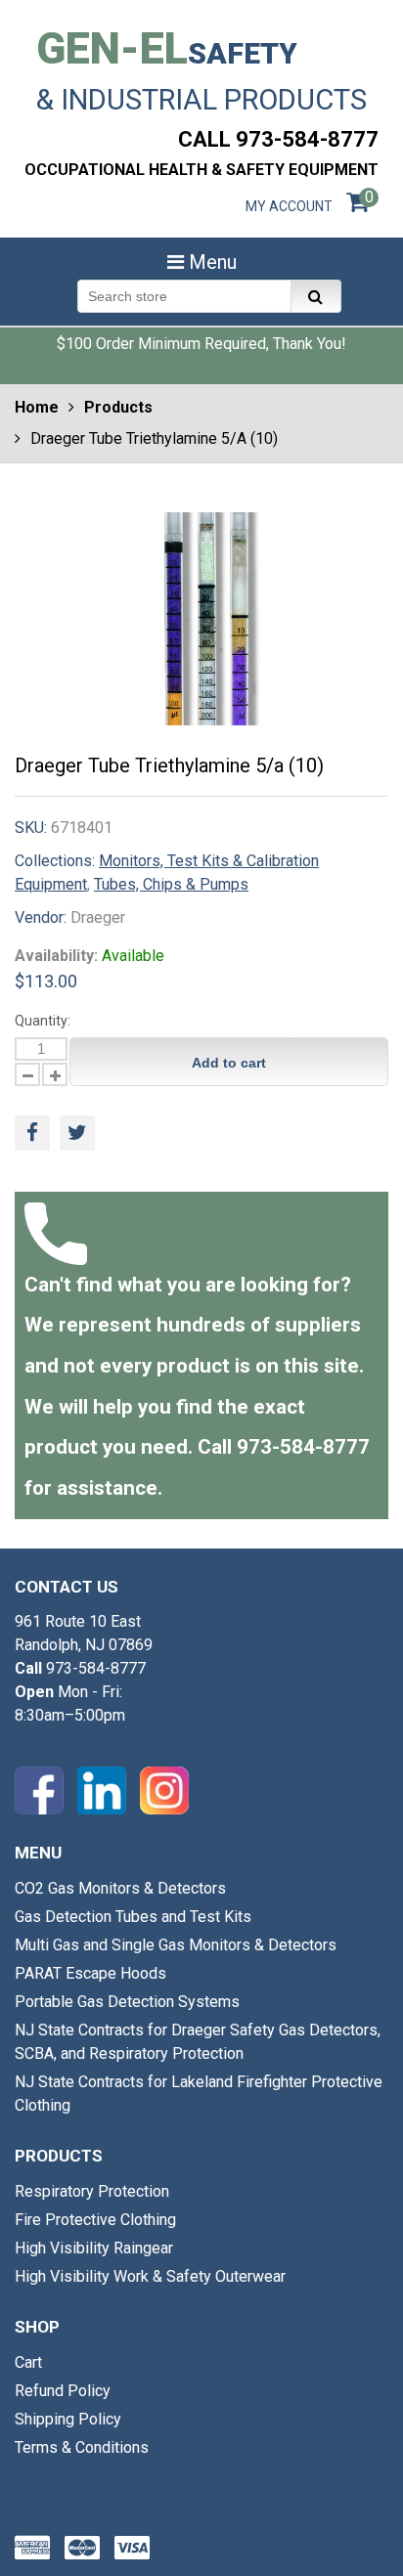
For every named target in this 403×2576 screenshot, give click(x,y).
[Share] (32, 1133)
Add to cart (229, 1063)
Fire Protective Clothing (95, 2220)
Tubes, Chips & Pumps (171, 884)
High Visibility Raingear (94, 2248)
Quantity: (43, 1021)
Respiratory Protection (92, 2191)
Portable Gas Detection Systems (127, 2002)
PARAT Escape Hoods (90, 1973)
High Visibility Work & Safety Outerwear (150, 2276)
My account (289, 206)
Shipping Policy (68, 2419)
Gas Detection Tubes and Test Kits (133, 1917)
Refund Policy (63, 2391)
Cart (28, 2362)
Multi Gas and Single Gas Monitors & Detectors (176, 1945)
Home (37, 407)
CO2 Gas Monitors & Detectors (120, 1888)
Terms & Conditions (82, 2447)
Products (118, 407)
